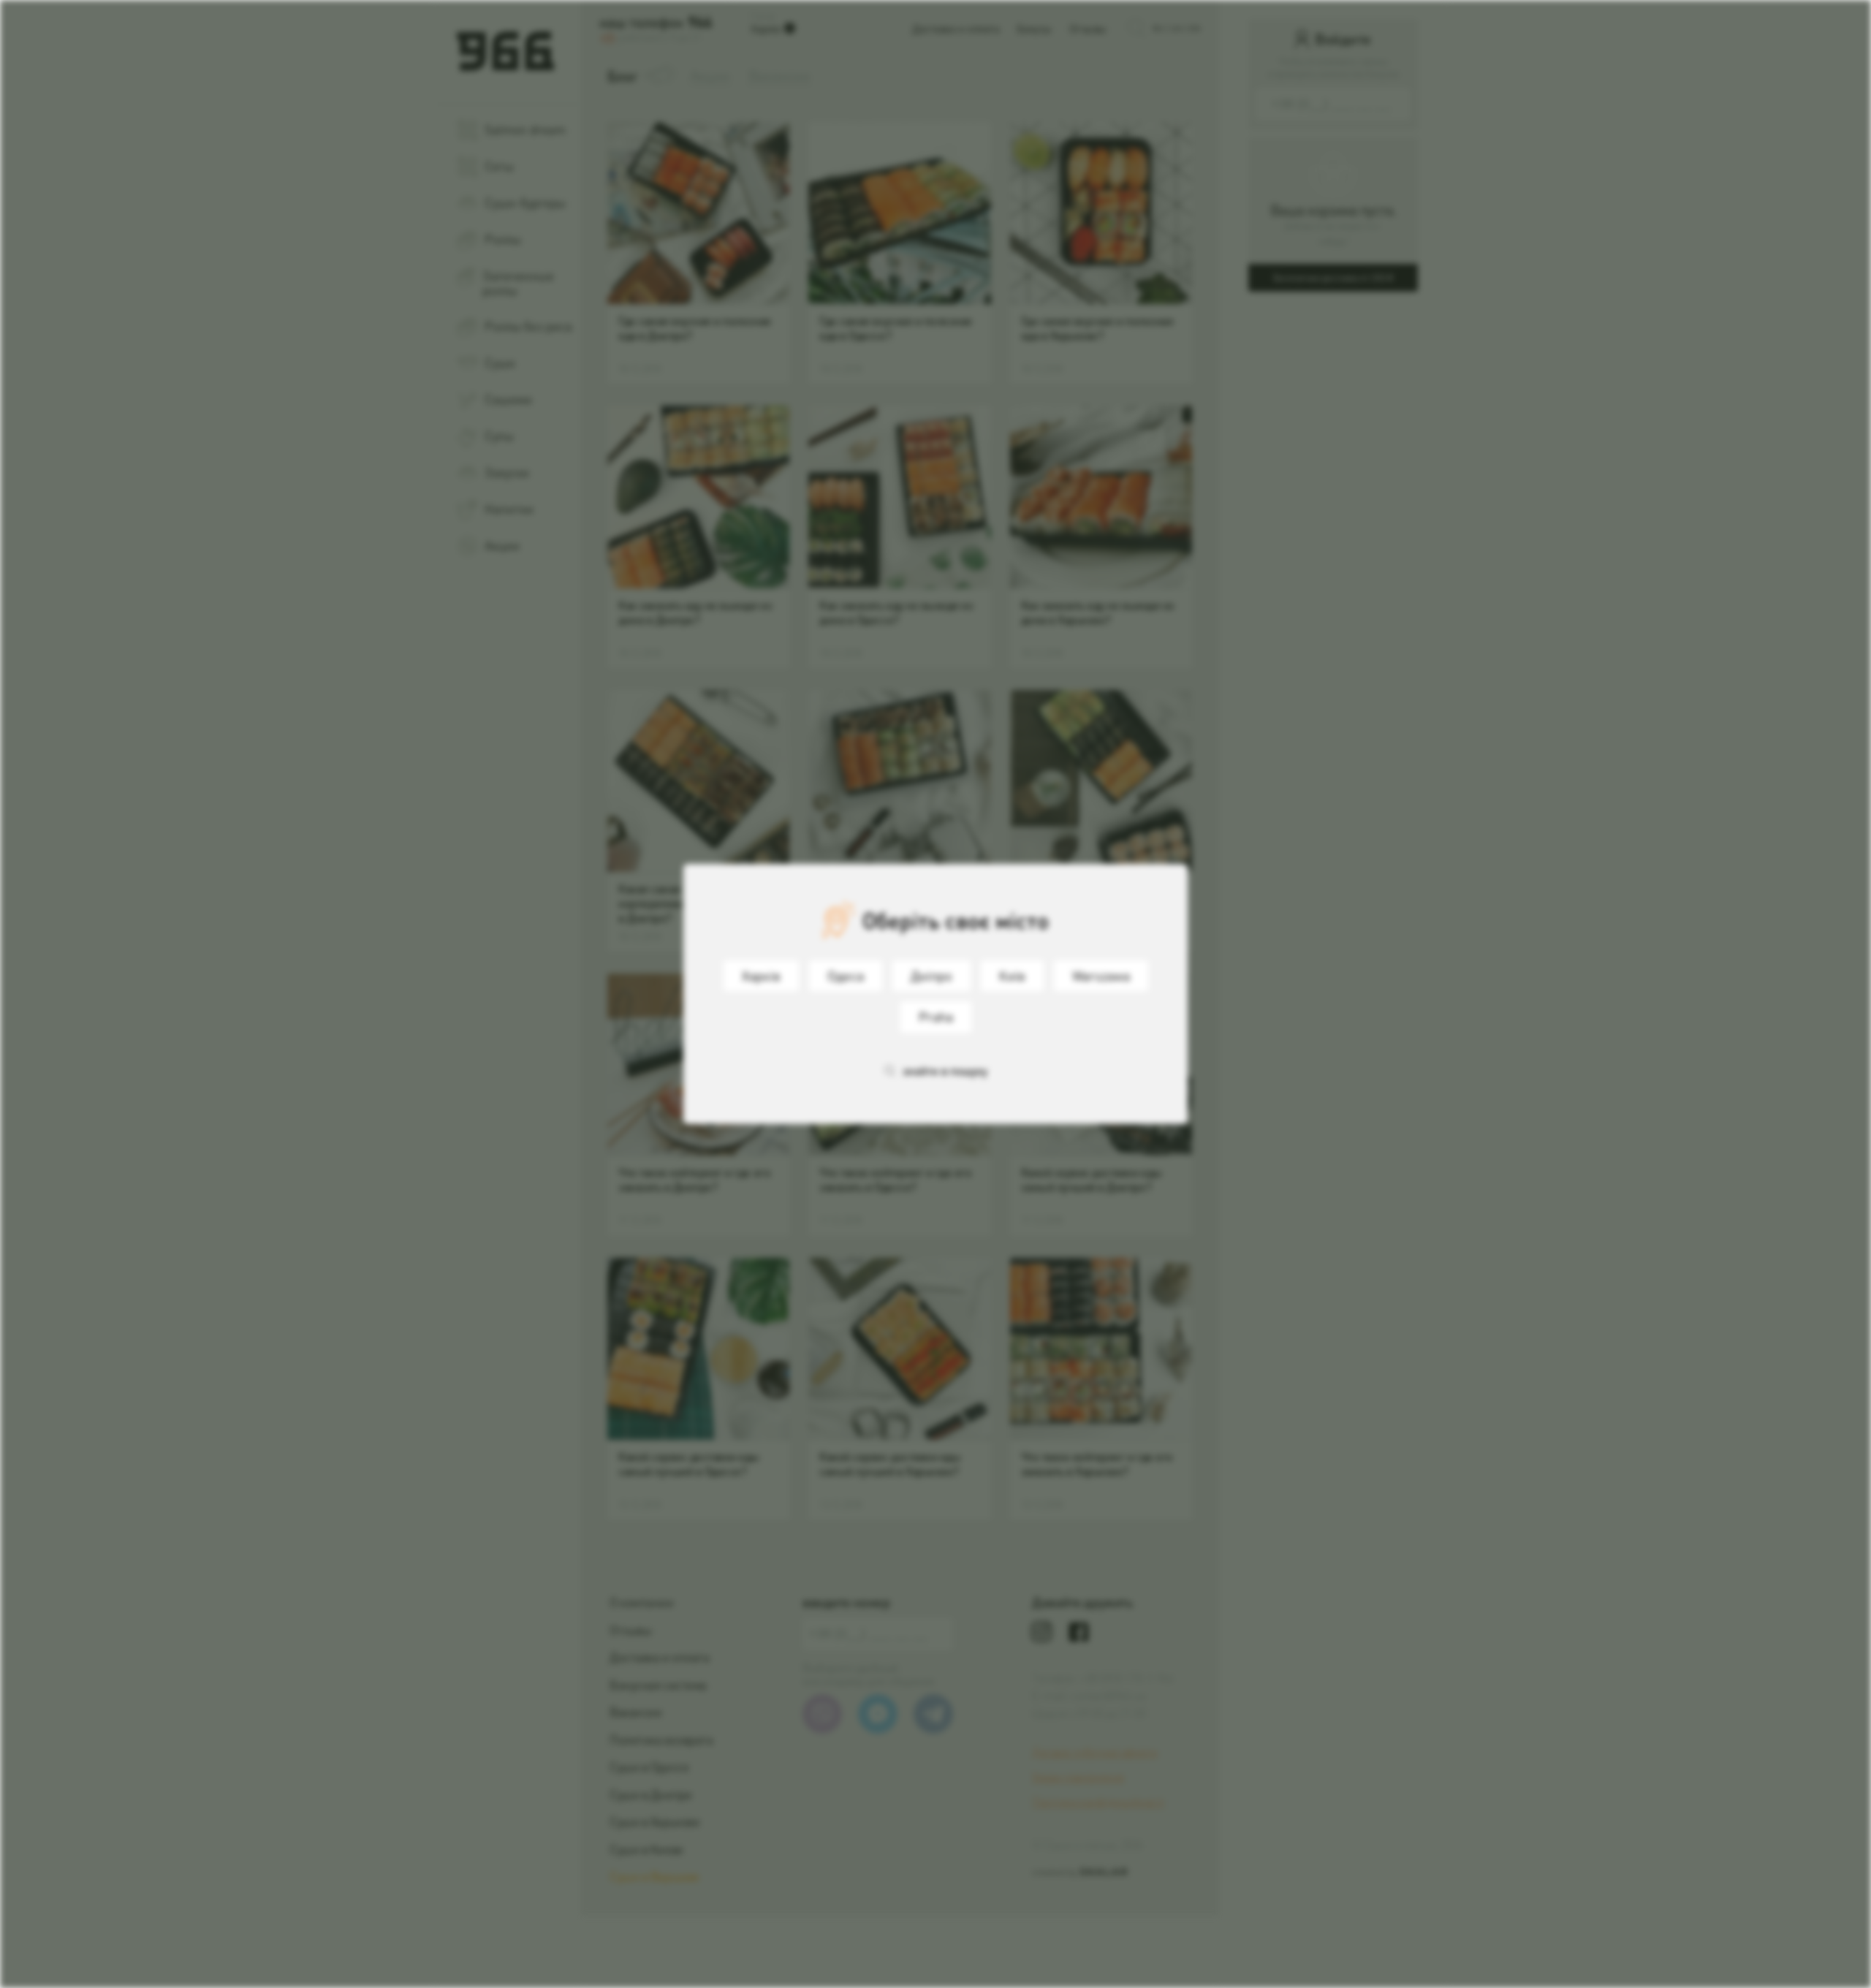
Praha (936, 1016)
